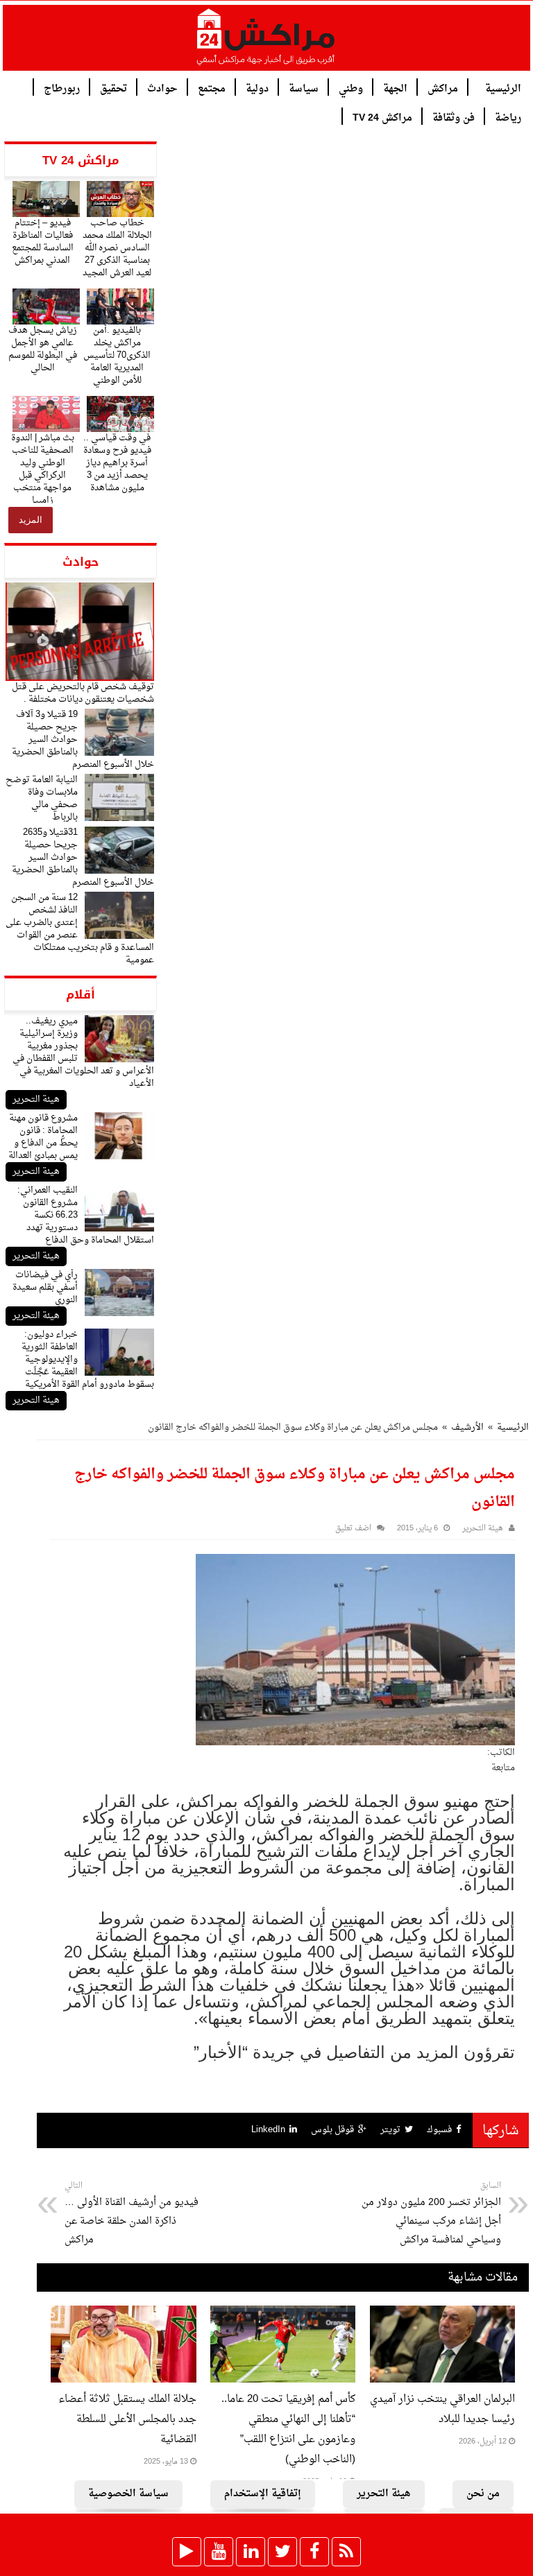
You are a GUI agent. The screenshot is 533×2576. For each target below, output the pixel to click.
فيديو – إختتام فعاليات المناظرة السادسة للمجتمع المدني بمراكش (43, 242)
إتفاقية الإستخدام (263, 2494)
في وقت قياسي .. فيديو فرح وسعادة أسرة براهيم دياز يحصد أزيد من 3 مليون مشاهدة (117, 463)
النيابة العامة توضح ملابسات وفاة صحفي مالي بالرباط (42, 798)
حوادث (162, 88)
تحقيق (113, 88)
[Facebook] (314, 2552)
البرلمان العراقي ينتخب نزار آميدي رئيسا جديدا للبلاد (442, 2410)
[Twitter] (282, 2552)
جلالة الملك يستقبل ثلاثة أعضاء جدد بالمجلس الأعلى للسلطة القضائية (127, 2420)
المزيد (31, 520)
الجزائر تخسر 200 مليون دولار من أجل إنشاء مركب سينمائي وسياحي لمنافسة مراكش (431, 2214)
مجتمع (212, 88)
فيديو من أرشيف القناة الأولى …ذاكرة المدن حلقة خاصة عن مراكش (132, 2214)
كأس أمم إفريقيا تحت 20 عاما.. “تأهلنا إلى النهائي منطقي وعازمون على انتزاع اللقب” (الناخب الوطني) (288, 2430)
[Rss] (346, 2552)
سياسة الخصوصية (128, 2494)
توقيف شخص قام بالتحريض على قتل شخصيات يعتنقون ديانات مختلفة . (83, 693)
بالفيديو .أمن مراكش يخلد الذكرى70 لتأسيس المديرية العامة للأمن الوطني (117, 355)
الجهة (395, 88)
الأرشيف (467, 1427)
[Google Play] (187, 2552)
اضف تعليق (353, 1529)
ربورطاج (62, 88)
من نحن (483, 2494)
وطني (351, 88)
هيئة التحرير (36, 1099)
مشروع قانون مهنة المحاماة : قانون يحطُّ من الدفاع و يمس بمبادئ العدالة (43, 1137)
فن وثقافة (454, 117)
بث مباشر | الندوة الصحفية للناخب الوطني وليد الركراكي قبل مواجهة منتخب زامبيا (43, 469)
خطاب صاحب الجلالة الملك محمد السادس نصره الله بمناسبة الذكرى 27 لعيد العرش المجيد (117, 248)
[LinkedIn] (251, 2552)
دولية (257, 88)
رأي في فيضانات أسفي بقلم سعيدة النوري (45, 1287)
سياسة (304, 88)
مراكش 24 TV (382, 117)
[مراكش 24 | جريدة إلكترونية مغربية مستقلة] (266, 42)
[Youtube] (219, 2552)
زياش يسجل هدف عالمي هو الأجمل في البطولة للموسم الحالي (43, 349)
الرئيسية (503, 88)
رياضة (508, 117)
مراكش (443, 88)
